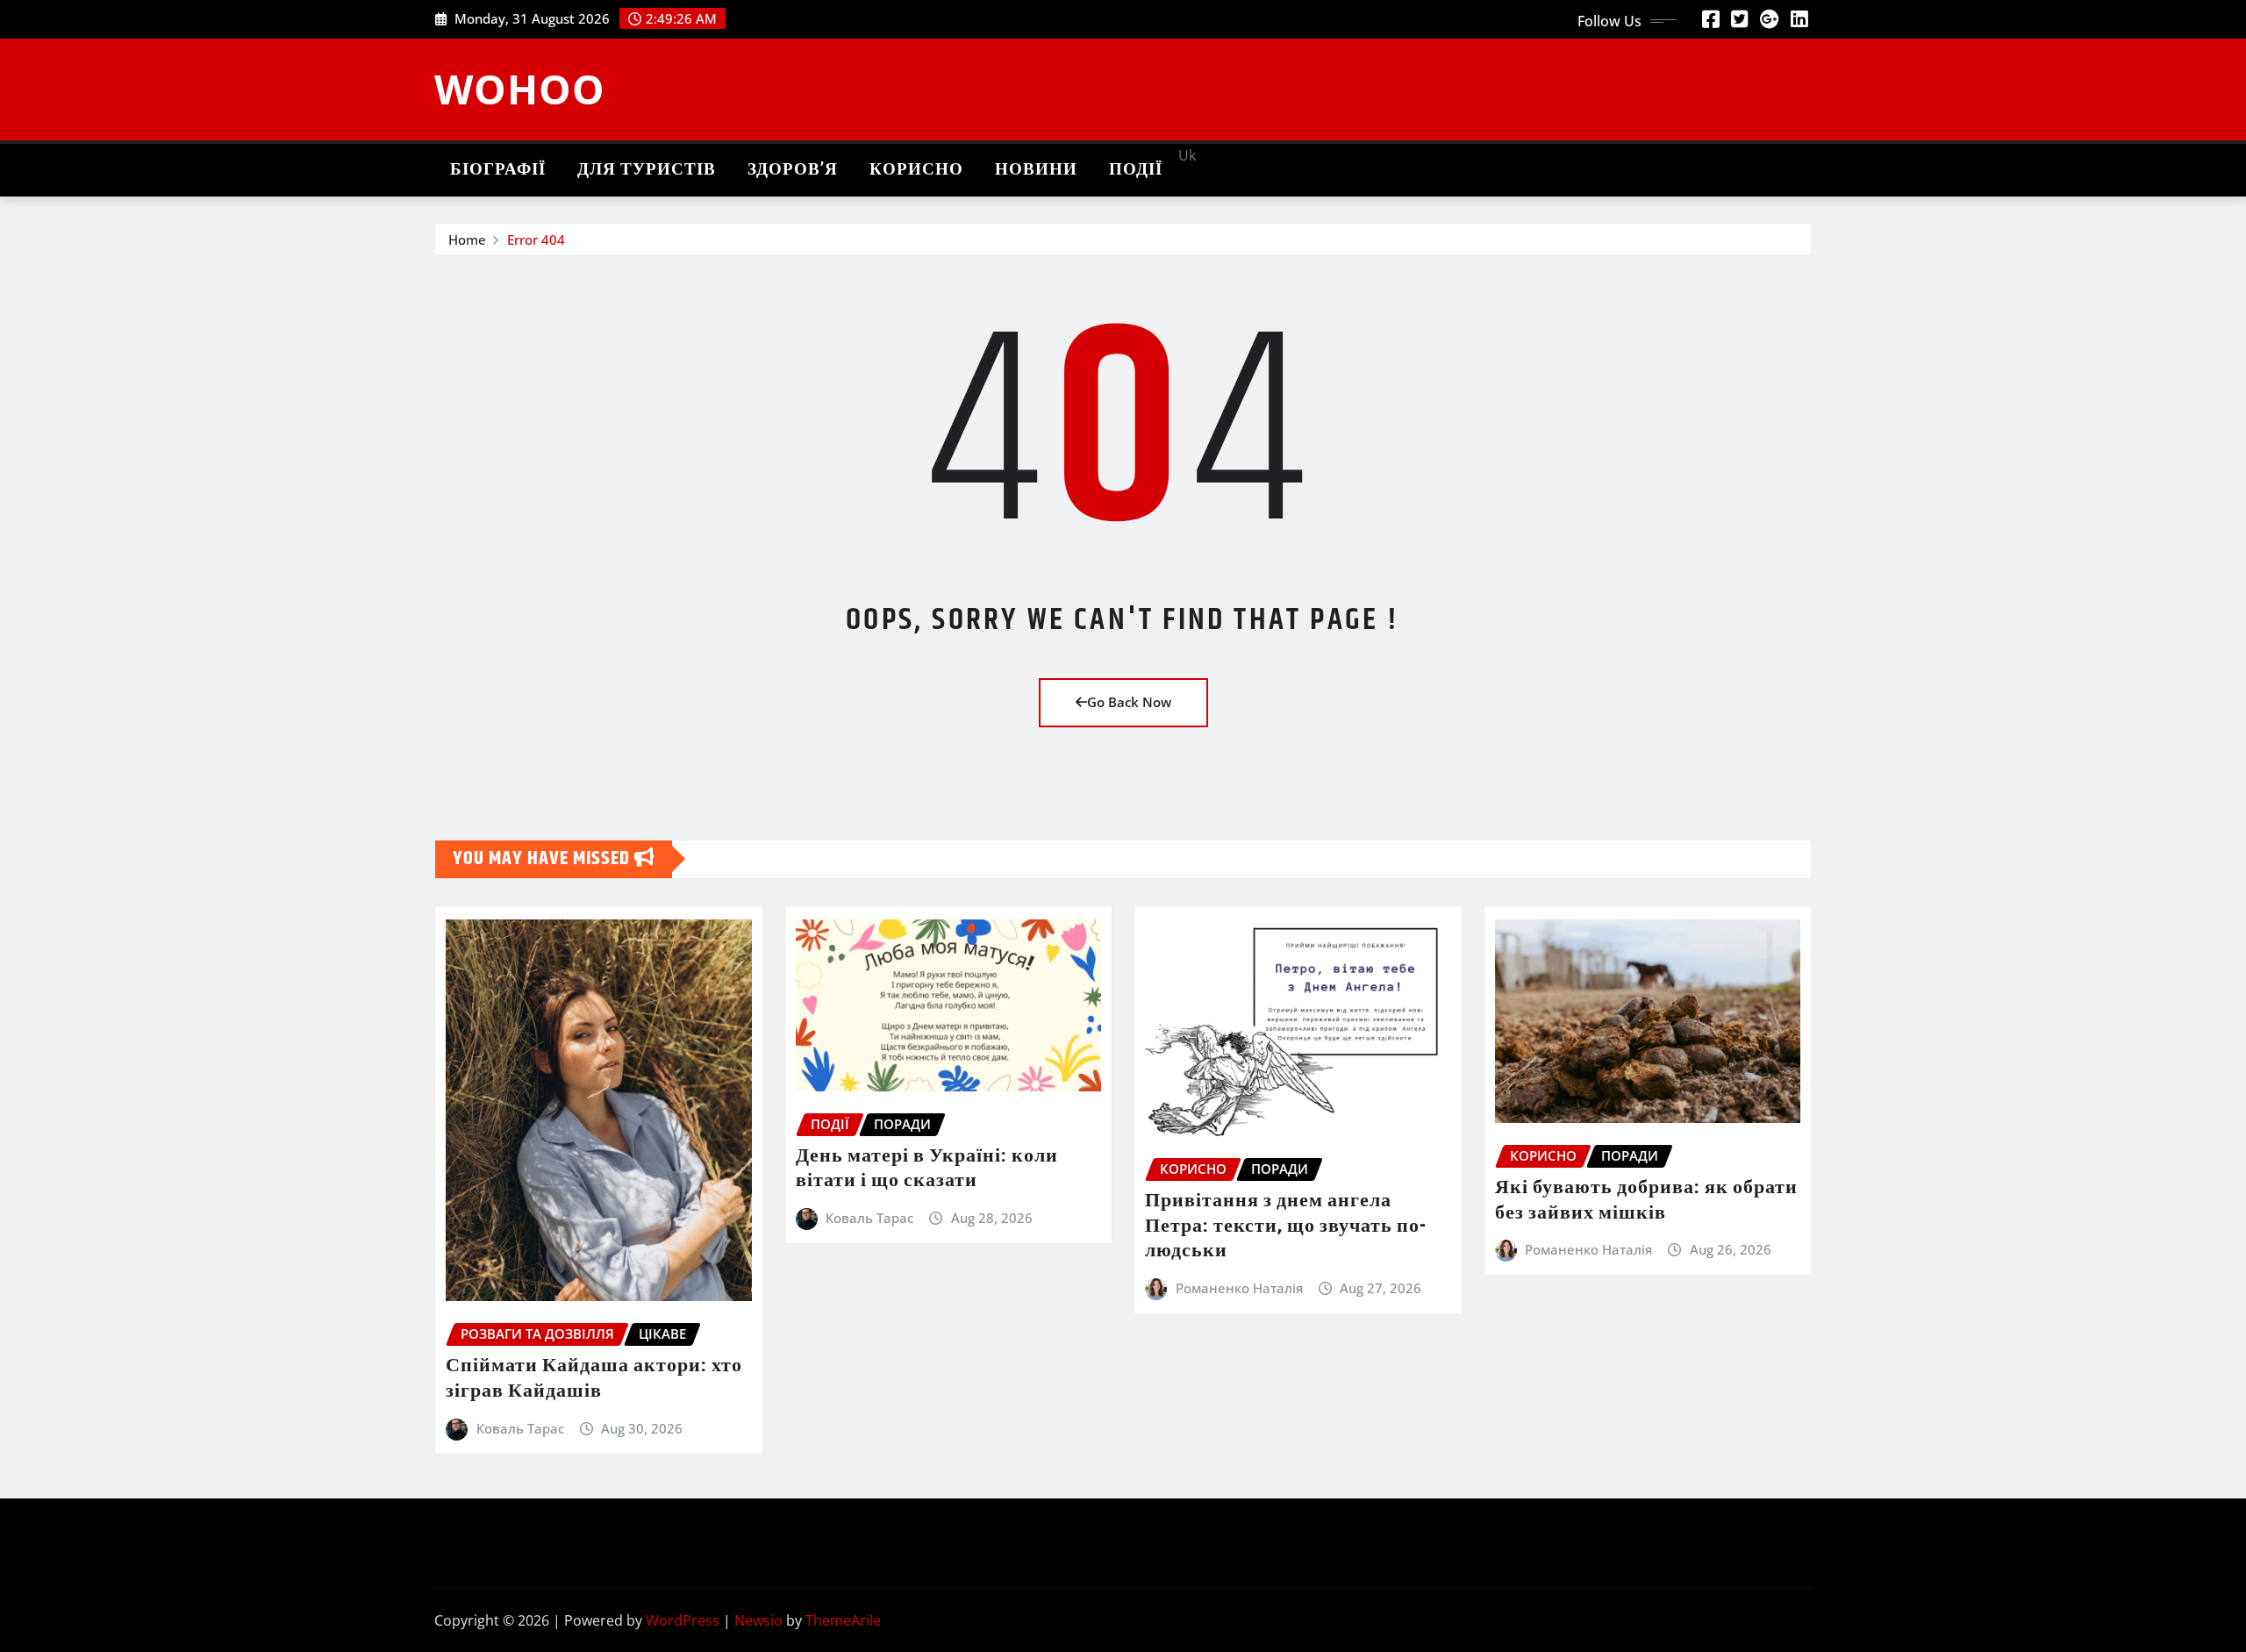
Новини (1036, 170)
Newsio (758, 1620)
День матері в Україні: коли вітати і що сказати (927, 1169)
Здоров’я (793, 170)
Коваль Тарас (520, 1428)
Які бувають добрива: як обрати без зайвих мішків (1646, 1201)
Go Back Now (1129, 702)
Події (1136, 170)
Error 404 (536, 240)
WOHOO (520, 89)
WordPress (683, 1620)
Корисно (916, 170)
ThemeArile (843, 1620)
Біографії (498, 170)
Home (467, 240)
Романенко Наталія (1239, 1288)
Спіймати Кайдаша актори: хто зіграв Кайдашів (594, 1379)
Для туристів (647, 170)
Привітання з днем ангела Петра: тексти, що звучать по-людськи (1286, 1226)
